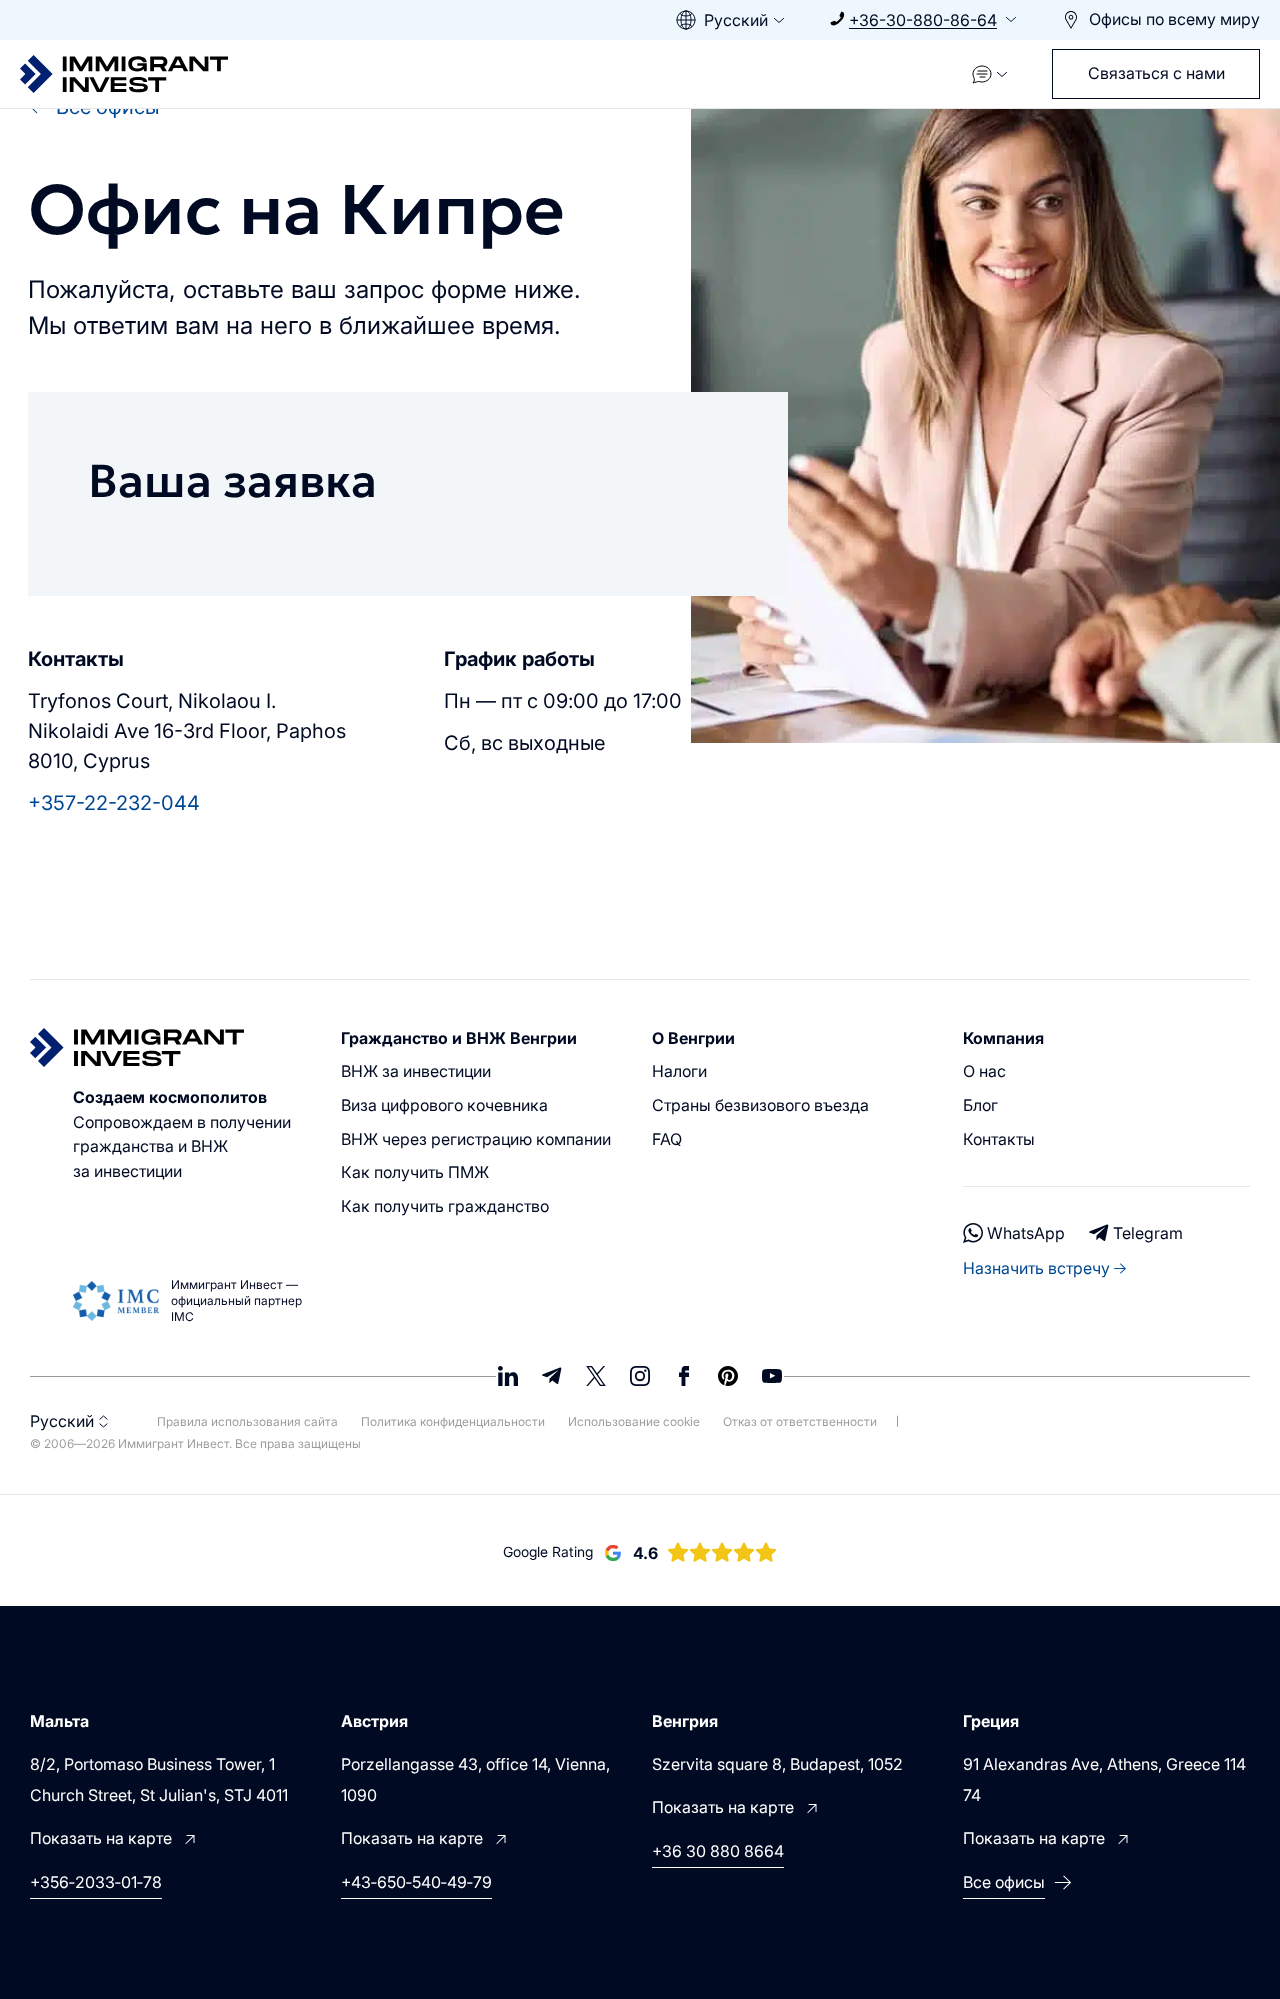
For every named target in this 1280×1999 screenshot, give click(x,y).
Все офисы (1004, 1882)
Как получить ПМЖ (415, 1172)
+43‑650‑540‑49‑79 (416, 1882)
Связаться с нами (1156, 73)
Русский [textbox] (736, 20)
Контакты (999, 1139)
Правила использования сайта (249, 1421)
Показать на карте (101, 1838)
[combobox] (732, 20)
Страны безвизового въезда (760, 1105)
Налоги (679, 1071)
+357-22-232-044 (114, 803)
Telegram (1148, 1233)
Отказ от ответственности (800, 1421)
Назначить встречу (1036, 1268)
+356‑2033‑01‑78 (96, 1882)
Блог (980, 1105)
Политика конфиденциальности (454, 1421)
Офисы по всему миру (1174, 19)
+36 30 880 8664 (718, 1851)
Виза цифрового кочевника (444, 1105)
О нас (984, 1071)
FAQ (667, 1139)
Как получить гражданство (445, 1206)
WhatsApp (1026, 1233)
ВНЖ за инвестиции (416, 1071)
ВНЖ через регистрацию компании (476, 1139)
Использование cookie (635, 1421)
